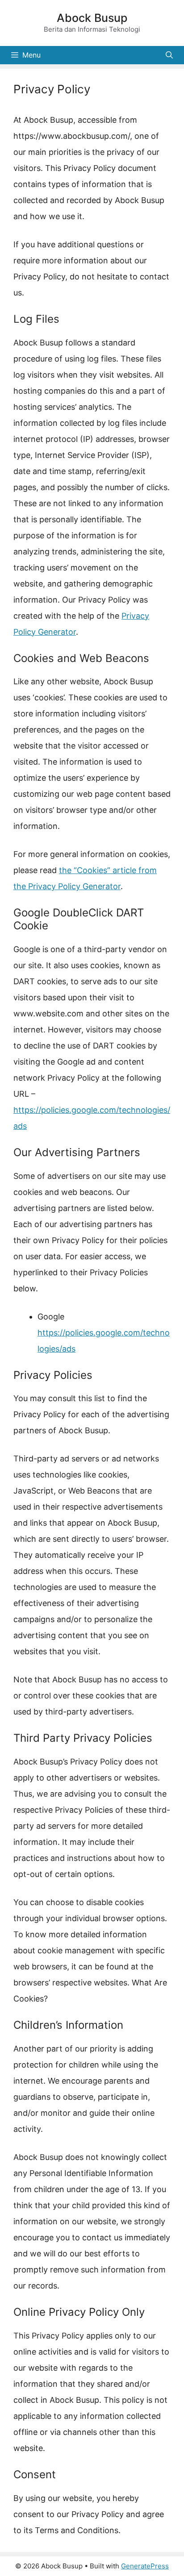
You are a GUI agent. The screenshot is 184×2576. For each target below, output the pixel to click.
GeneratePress (145, 2566)
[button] (169, 55)
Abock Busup (92, 18)
